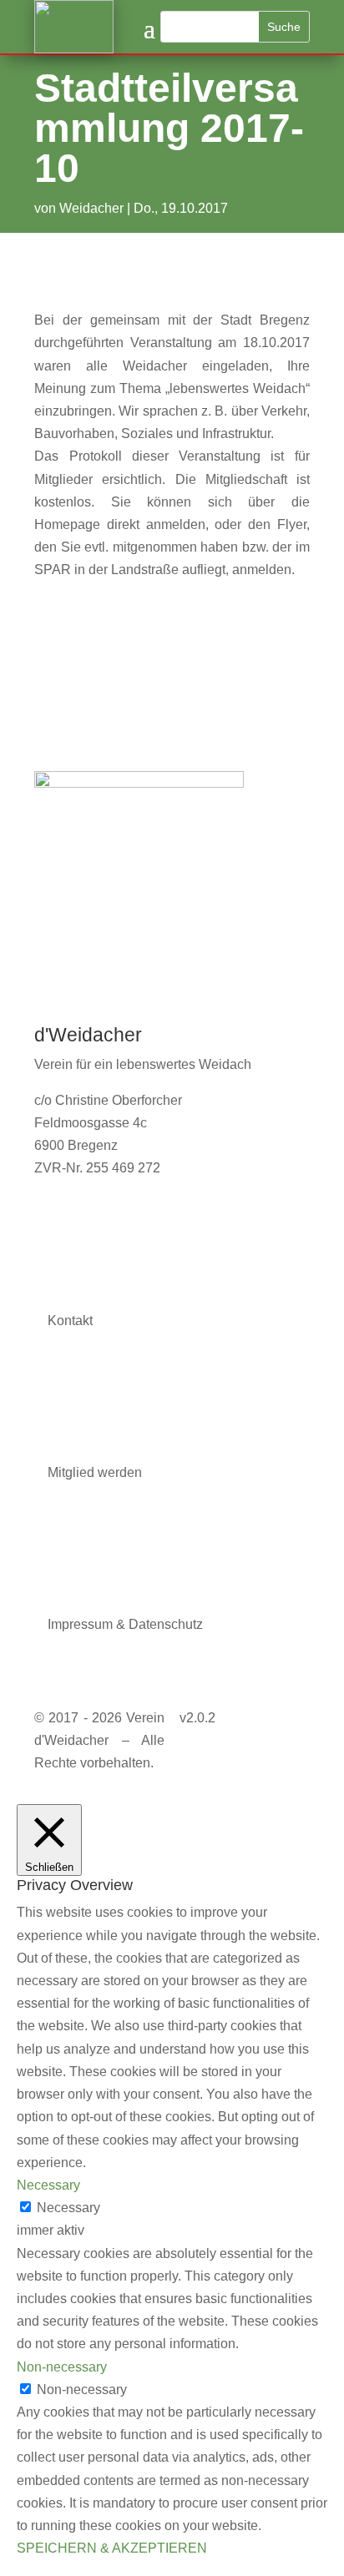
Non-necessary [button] (62, 2367)
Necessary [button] (48, 2185)
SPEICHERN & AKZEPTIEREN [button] (112, 2548)
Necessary (68, 2208)
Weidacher (91, 208)
